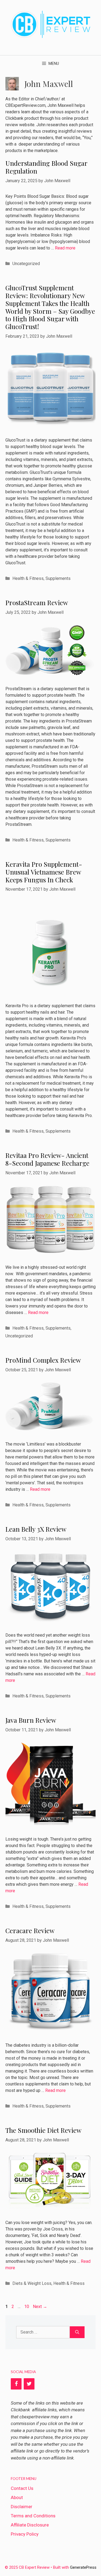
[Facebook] (16, 2384)
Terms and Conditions (33, 2516)
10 (27, 2307)
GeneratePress (83, 2568)
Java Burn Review (31, 1720)
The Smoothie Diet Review (43, 2130)
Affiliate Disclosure (30, 2525)
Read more (65, 248)
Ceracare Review (30, 1930)
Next (40, 2307)
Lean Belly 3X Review (36, 1529)
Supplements (58, 578)
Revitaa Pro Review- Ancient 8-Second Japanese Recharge (47, 1159)
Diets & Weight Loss (32, 2283)
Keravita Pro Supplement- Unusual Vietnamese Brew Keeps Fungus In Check (44, 872)
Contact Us (22, 2488)
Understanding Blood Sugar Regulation (46, 167)
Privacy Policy (25, 2534)
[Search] (77, 2332)
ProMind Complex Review (43, 1360)
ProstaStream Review (37, 602)
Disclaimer (22, 2507)
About (17, 2497)
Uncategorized (26, 264)
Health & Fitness (28, 578)
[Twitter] (29, 2384)
